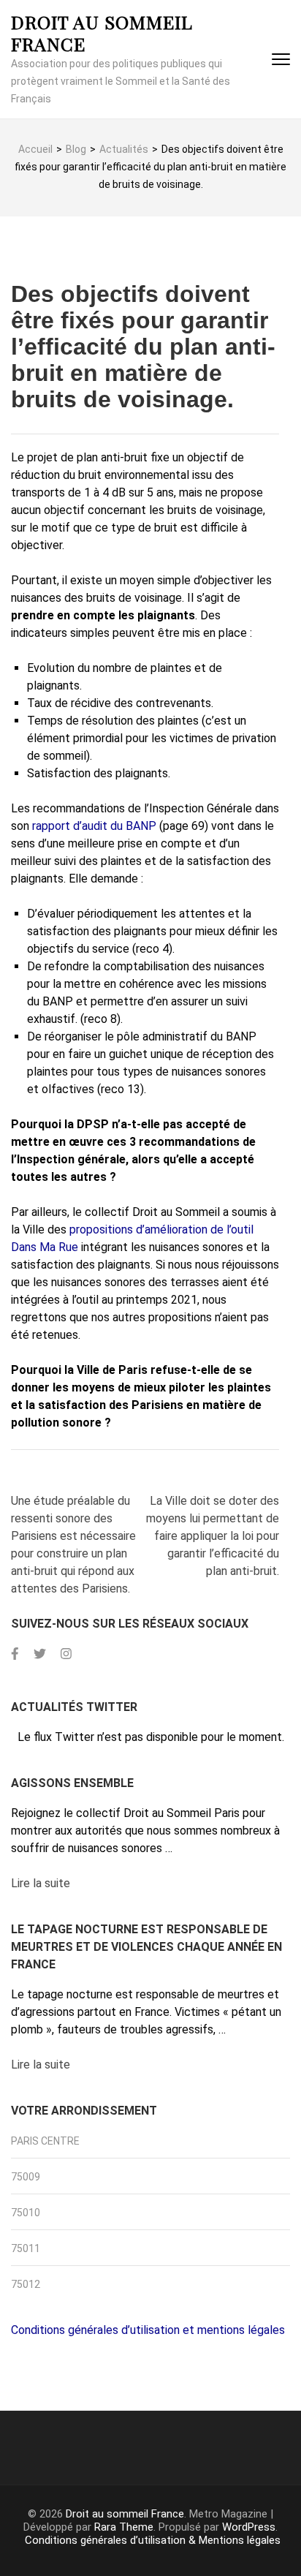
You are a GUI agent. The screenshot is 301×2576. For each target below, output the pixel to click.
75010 (26, 2213)
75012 (26, 2284)
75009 (26, 2177)
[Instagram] (66, 1654)
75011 (26, 2248)
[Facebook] (15, 1654)
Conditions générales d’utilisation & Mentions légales (153, 2540)
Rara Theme (124, 2527)
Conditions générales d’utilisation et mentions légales (148, 2330)
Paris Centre (45, 2141)
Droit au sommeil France (102, 33)
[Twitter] (40, 1654)
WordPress (249, 2527)
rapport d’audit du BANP (94, 826)
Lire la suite (41, 1883)
